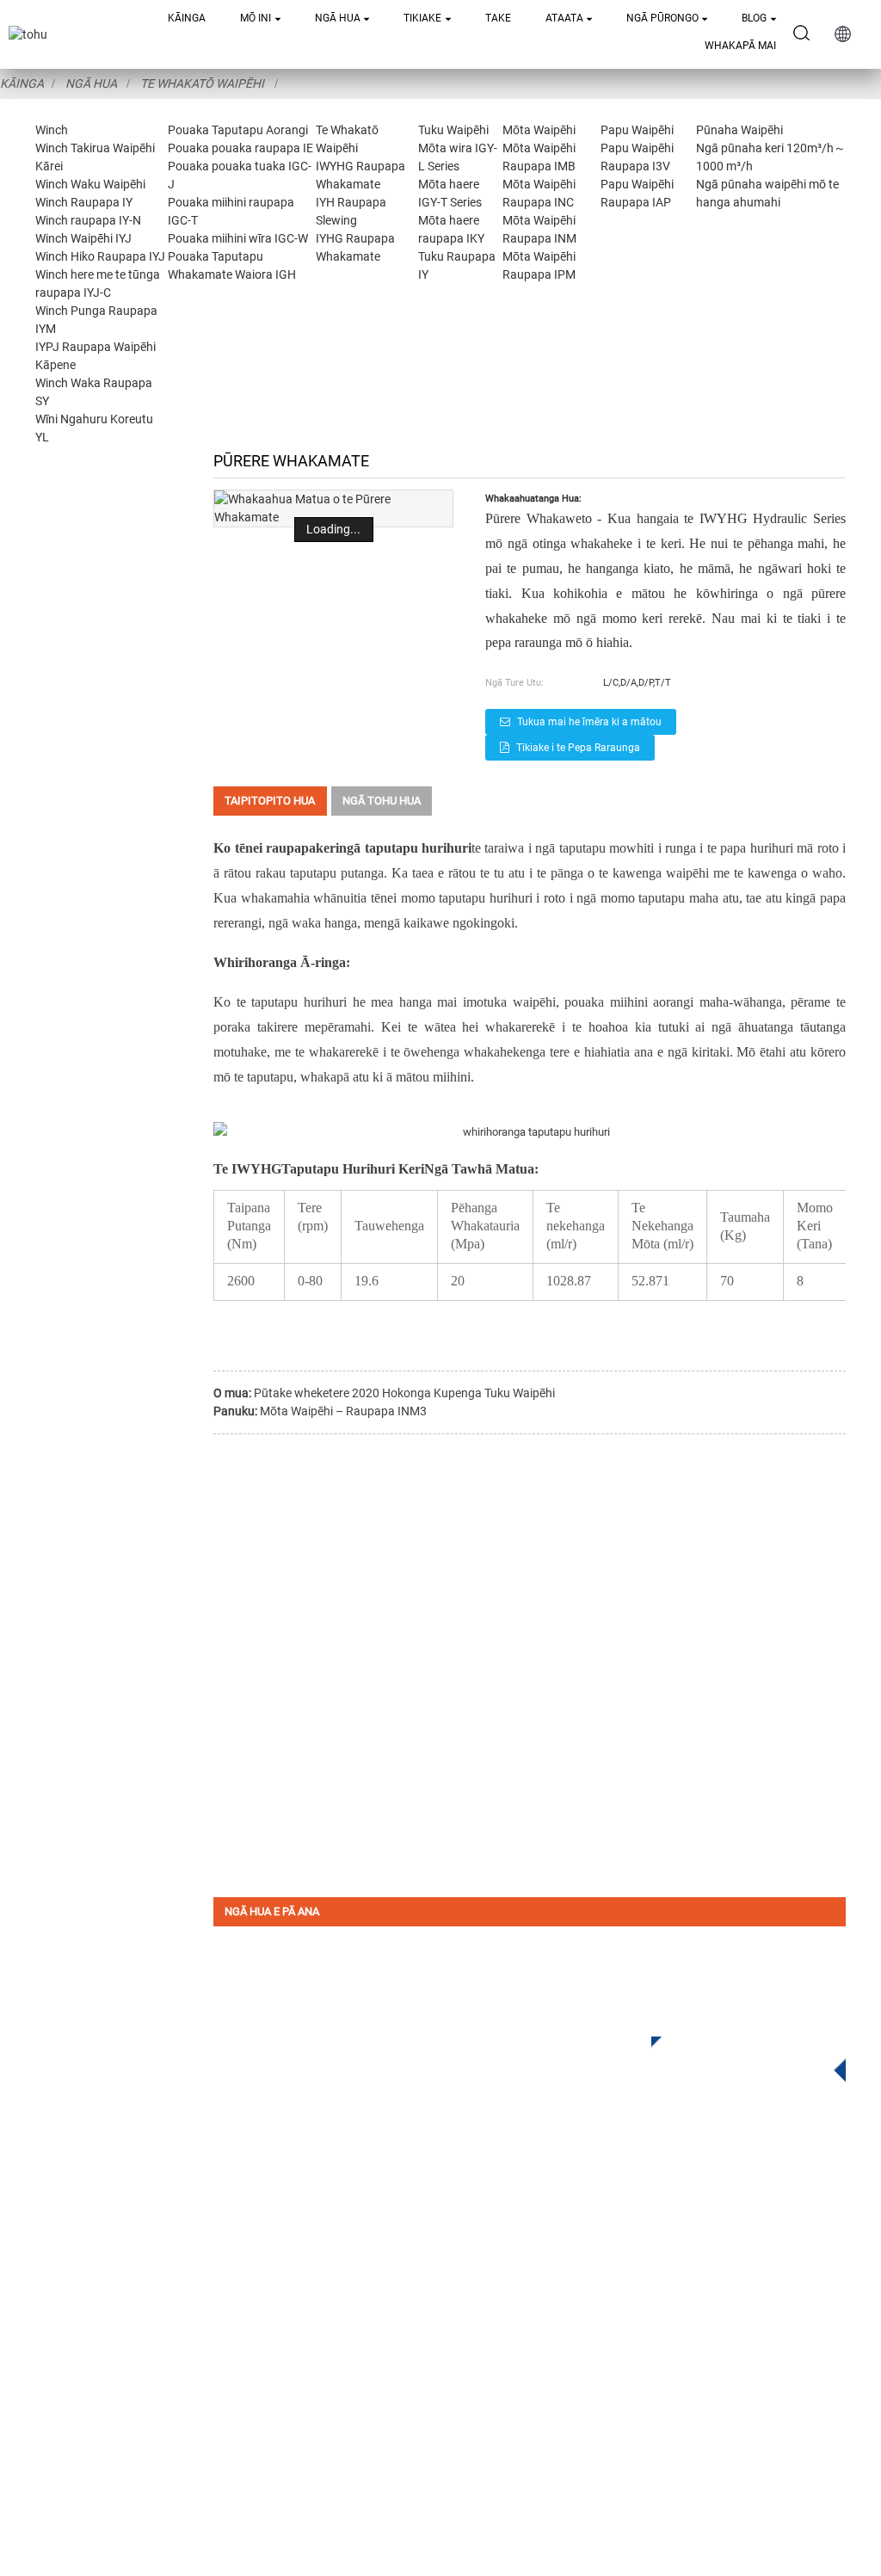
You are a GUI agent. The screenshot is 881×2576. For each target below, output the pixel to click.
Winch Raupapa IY (84, 202)
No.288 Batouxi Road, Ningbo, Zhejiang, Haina (659, 2326)
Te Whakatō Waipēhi (202, 83)
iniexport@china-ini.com (595, 2291)
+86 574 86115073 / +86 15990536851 (635, 2256)
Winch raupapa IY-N (88, 220)
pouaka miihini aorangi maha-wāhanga (673, 1002)
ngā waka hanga (313, 923)
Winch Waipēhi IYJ (83, 238)
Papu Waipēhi (637, 130)
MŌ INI (256, 18)
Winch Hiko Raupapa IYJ (100, 256)
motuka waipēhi (511, 1002)
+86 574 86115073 (612, 2361)
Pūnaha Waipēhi (739, 130)
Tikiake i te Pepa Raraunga (578, 748)
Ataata (564, 18)
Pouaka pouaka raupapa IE (240, 148)
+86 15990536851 (581, 2397)
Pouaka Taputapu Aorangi (238, 130)
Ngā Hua (338, 18)
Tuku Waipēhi (453, 130)
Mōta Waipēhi (539, 130)
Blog (754, 18)
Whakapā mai (740, 46)
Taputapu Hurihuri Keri (353, 1169)
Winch (52, 130)
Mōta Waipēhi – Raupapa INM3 (343, 1411)
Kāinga (187, 18)
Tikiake (422, 18)
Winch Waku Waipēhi (90, 184)
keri (327, 848)
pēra (802, 1002)
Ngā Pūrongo (662, 18)
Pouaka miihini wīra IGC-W (238, 238)
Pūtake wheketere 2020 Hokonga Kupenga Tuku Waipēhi (404, 1393)
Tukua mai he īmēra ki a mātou (589, 722)
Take (498, 18)
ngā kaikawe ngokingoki (447, 923)
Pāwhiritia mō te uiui (736, 2054)
